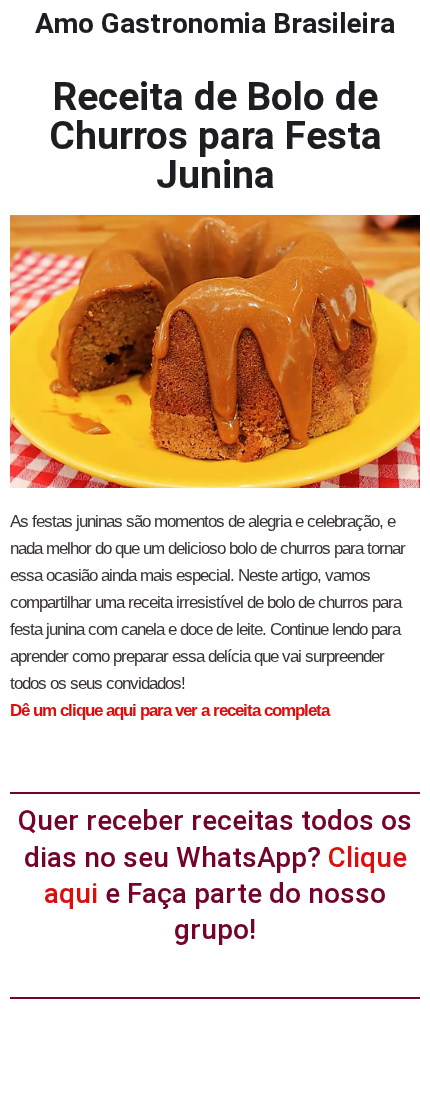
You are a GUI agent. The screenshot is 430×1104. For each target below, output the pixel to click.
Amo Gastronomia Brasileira (215, 23)
